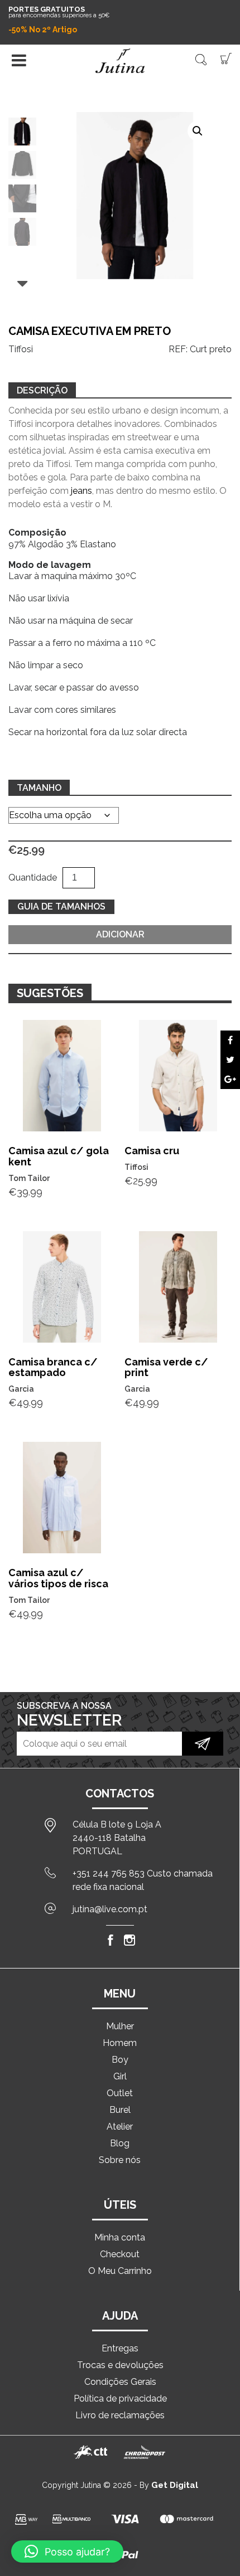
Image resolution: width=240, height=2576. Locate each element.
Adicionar (120, 934)
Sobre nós (120, 2160)
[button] (198, 131)
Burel (120, 2110)
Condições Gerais (120, 2382)
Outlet (120, 2093)
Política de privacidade (120, 2398)
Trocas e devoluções (120, 2365)
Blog (120, 2143)
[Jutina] (120, 61)
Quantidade (33, 878)
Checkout (120, 2254)
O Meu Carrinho (120, 2271)
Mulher (120, 2026)
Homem (120, 2043)
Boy (120, 2060)
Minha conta (120, 2237)
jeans (81, 491)
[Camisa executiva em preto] (230, 1040)
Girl (120, 2076)
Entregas (120, 2348)
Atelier (120, 2127)
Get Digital (175, 2485)
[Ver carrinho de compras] (226, 58)
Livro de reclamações (120, 2415)
